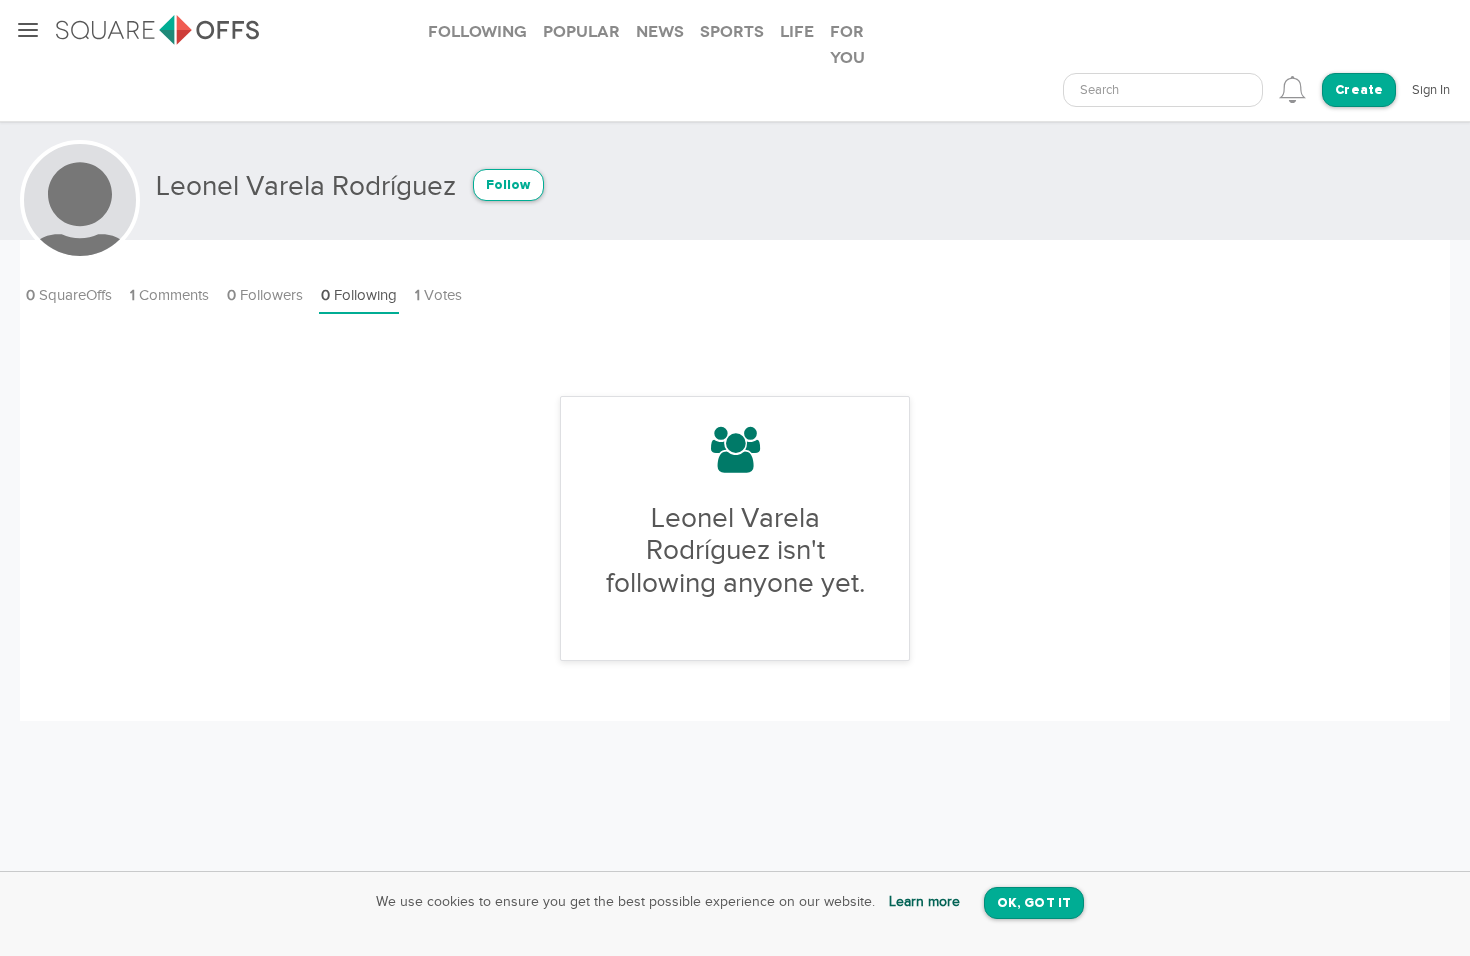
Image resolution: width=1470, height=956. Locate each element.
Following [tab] (477, 32)
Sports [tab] (732, 32)
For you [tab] (847, 45)
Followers (265, 295)
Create (1359, 90)
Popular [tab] (581, 32)
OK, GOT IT (1034, 903)
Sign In (1431, 90)
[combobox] (1163, 90)
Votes (438, 295)
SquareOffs (69, 295)
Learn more (924, 902)
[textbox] (1163, 90)
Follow (508, 185)
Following (359, 295)
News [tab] (660, 32)
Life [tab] (797, 32)
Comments (169, 295)
